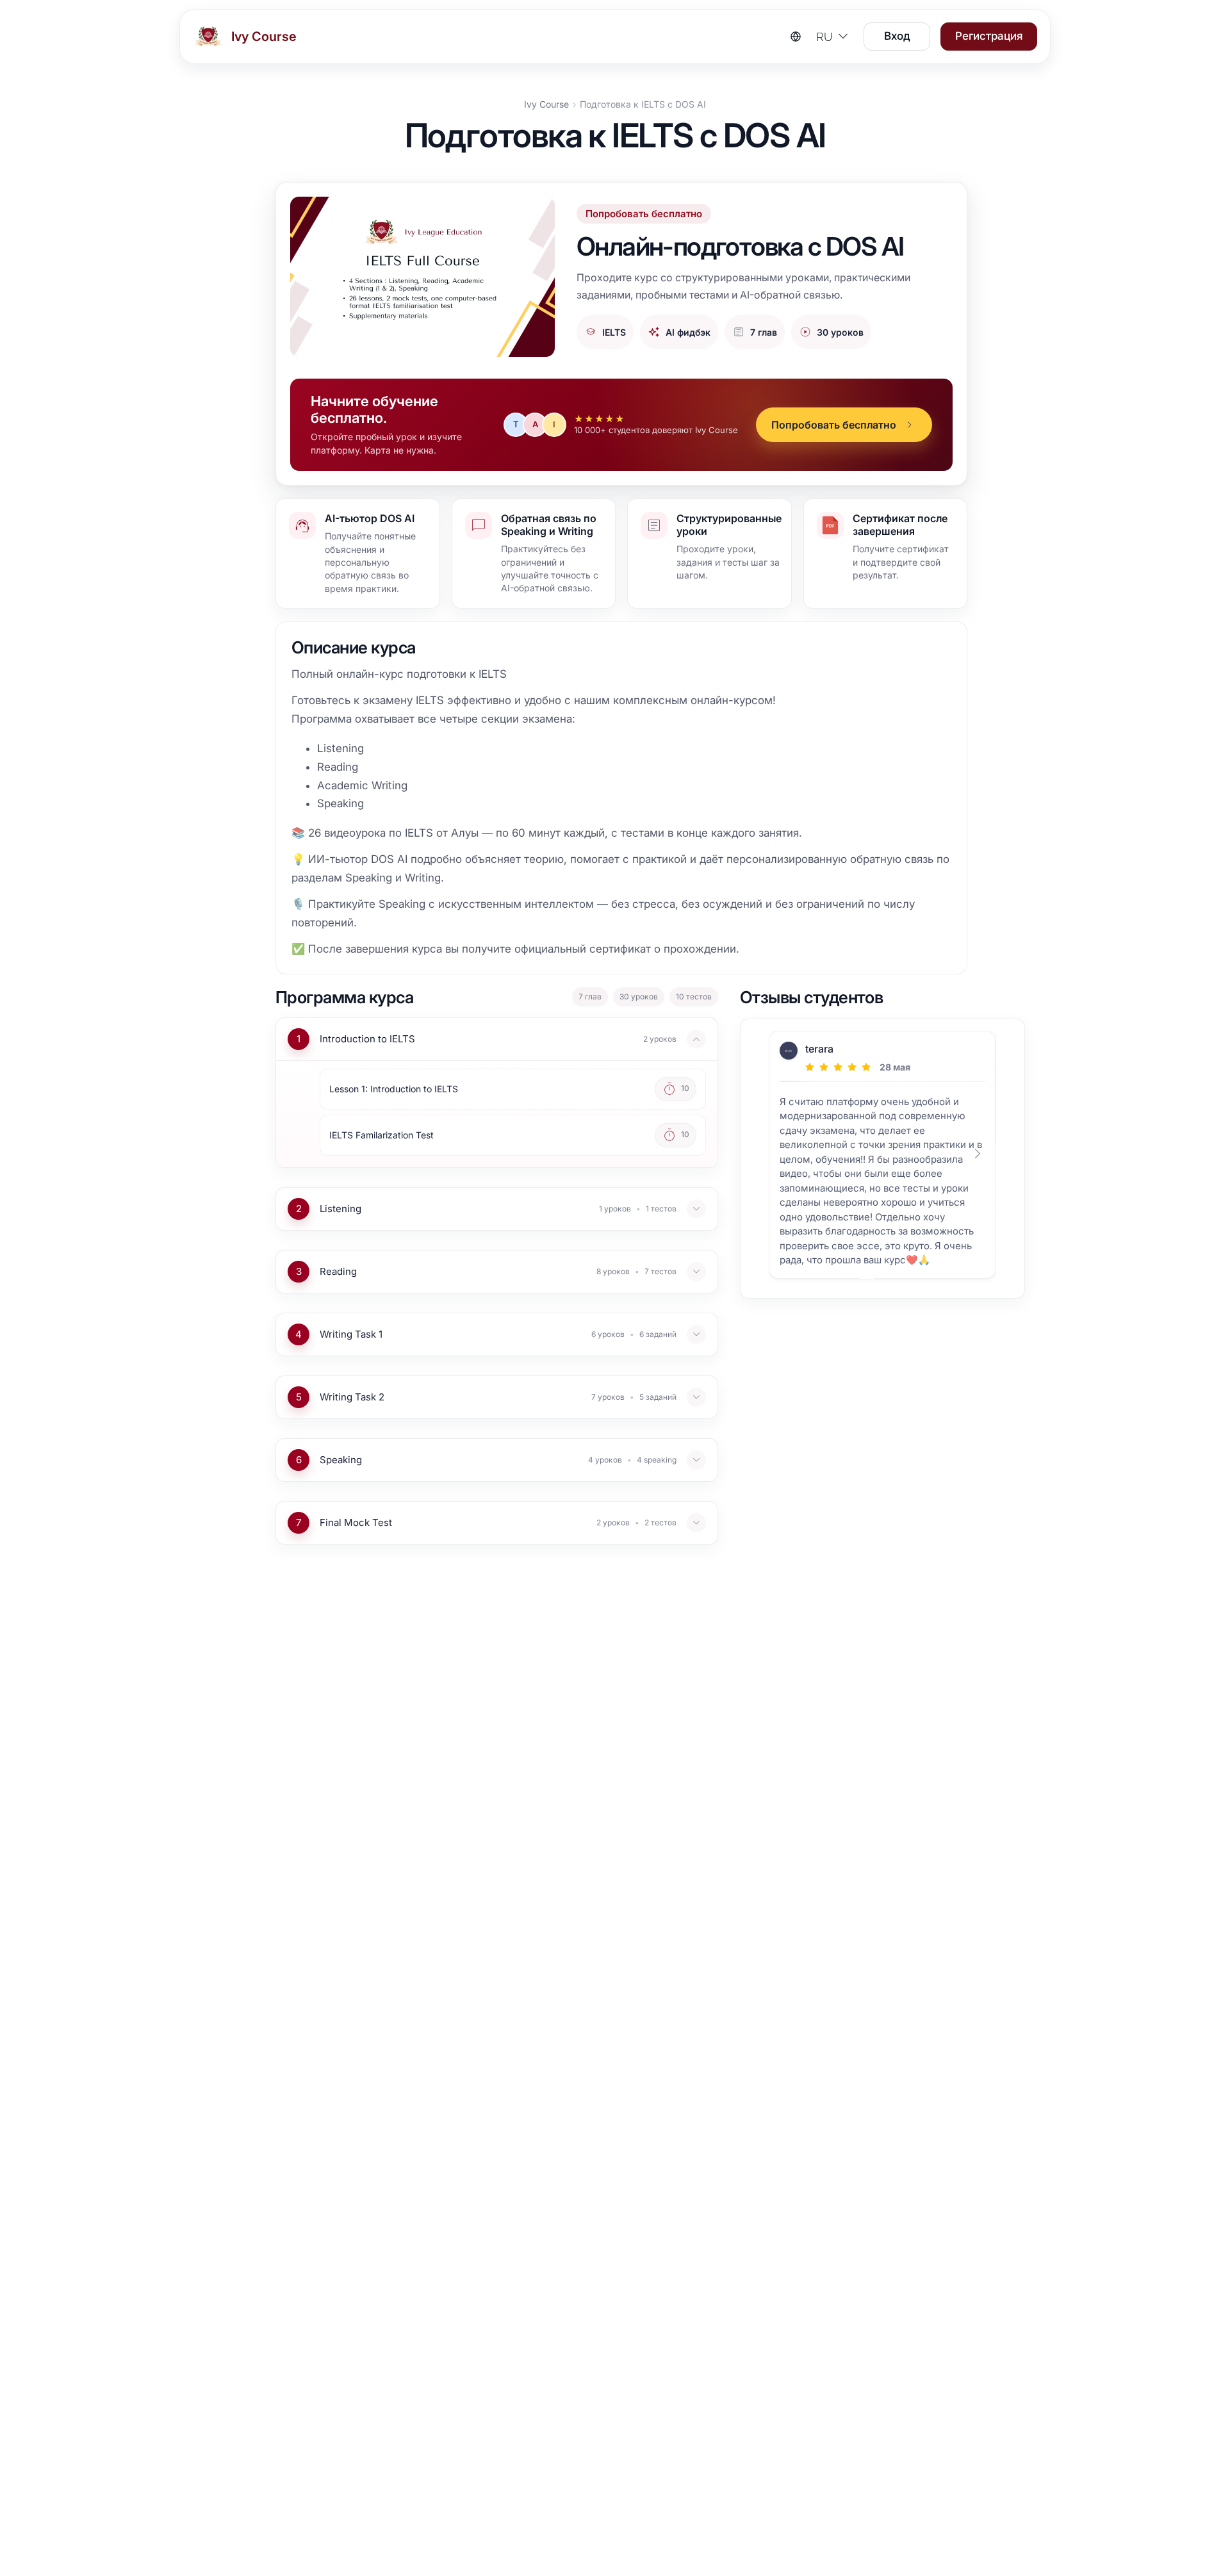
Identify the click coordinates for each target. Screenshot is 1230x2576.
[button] (844, 425)
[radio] (810, 1067)
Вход (897, 36)
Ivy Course (546, 104)
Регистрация (989, 36)
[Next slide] (981, 1158)
